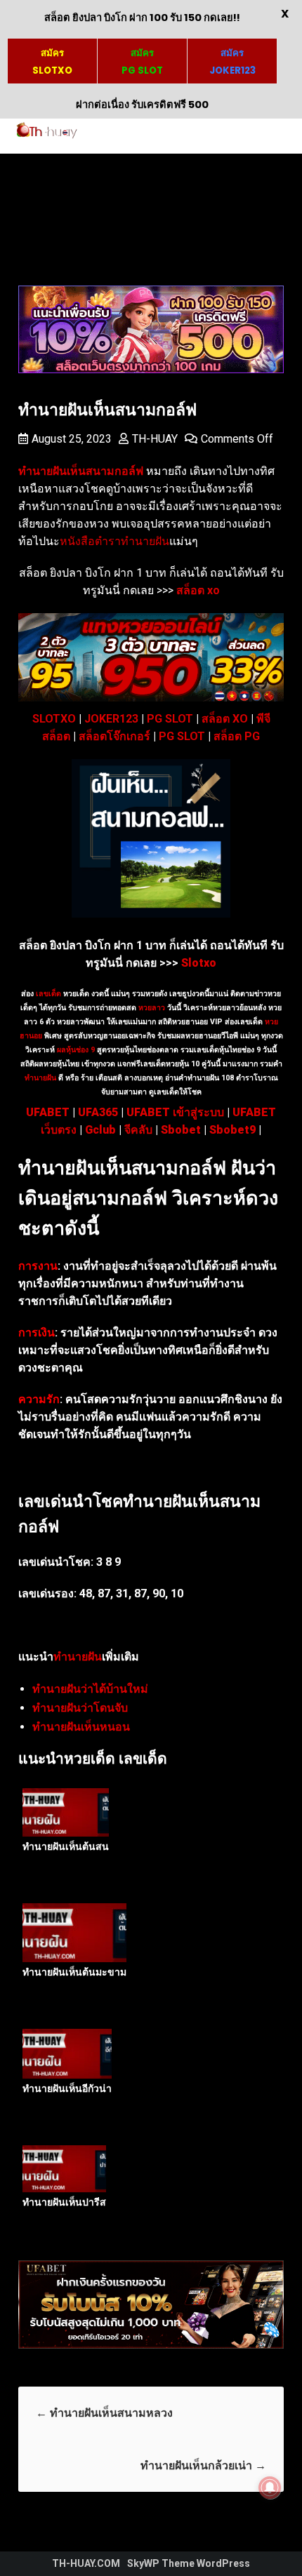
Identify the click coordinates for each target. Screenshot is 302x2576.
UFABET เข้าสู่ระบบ (175, 1112)
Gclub (100, 1130)
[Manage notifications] (270, 2488)
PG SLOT (170, 719)
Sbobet (181, 1130)
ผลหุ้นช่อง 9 (76, 1050)
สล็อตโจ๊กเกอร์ (114, 736)
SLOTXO (54, 719)
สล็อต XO (225, 719)
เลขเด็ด (48, 994)
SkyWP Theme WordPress (189, 2563)
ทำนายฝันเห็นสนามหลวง (104, 2413)
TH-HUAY (155, 439)
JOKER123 (111, 719)
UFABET (48, 1112)
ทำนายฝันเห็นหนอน (81, 1727)
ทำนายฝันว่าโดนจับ (80, 1708)
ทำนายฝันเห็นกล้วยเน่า (203, 2466)
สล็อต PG (237, 736)
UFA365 (98, 1112)
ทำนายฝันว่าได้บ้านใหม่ (90, 1689)
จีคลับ (138, 1130)
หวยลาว (152, 1008)
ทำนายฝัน (40, 1078)
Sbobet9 (232, 1130)
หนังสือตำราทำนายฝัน (114, 541)
